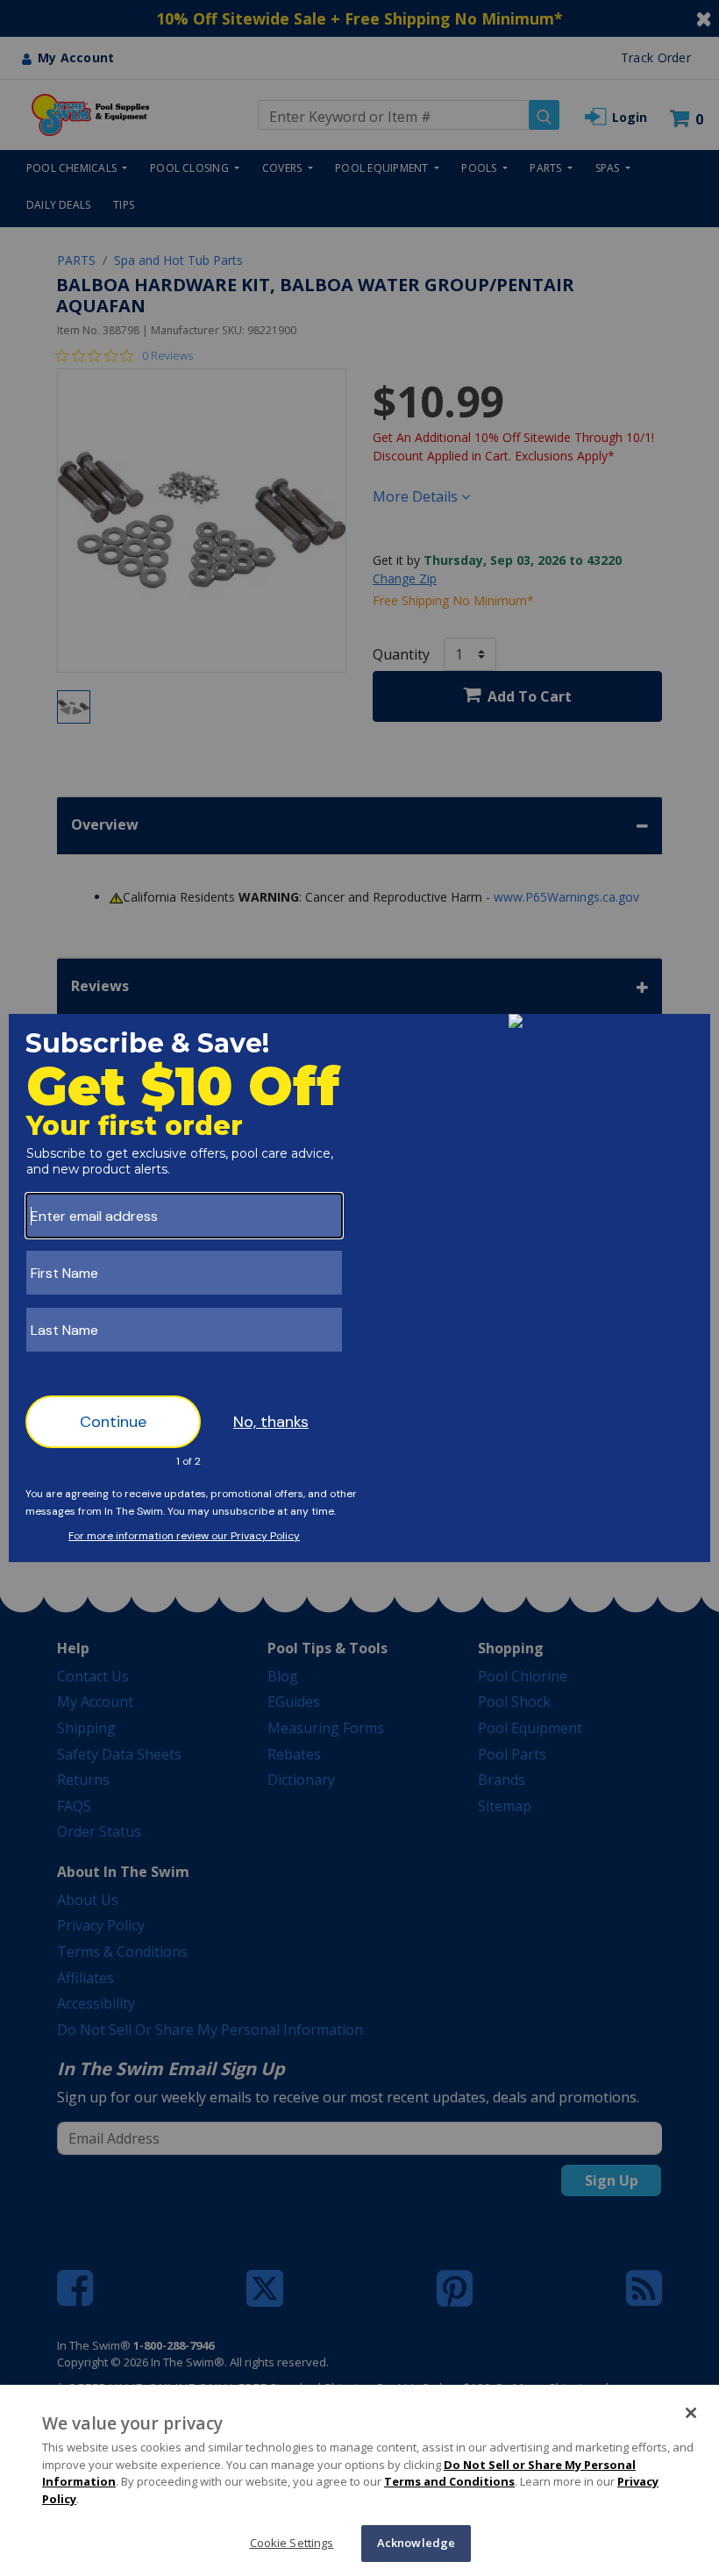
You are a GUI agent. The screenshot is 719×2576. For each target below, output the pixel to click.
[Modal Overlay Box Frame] (359, 1288)
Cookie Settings (292, 2543)
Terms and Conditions (449, 2481)
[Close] (691, 2413)
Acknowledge (416, 2543)
